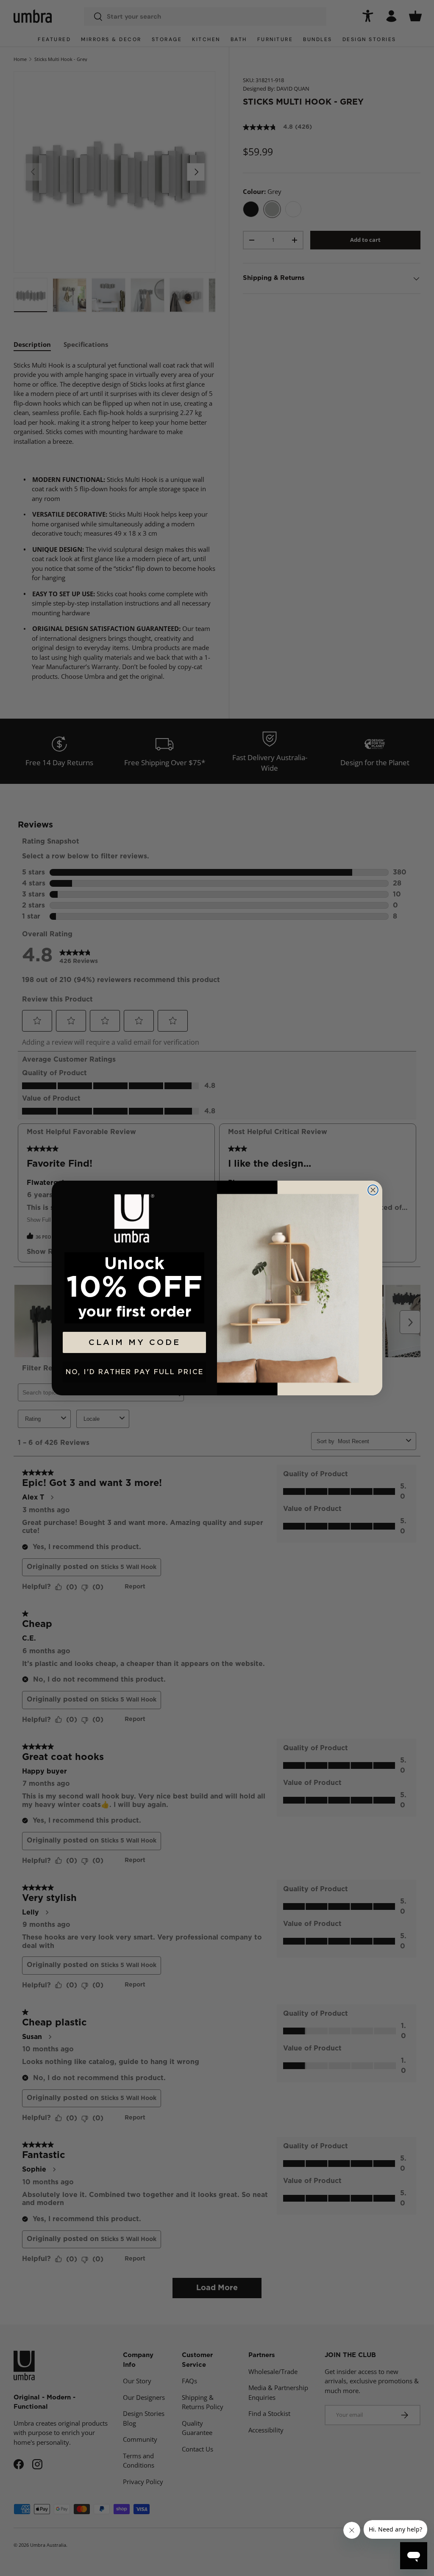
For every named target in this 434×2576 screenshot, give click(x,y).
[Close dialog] (373, 1190)
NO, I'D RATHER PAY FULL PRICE (135, 1372)
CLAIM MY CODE (135, 1343)
